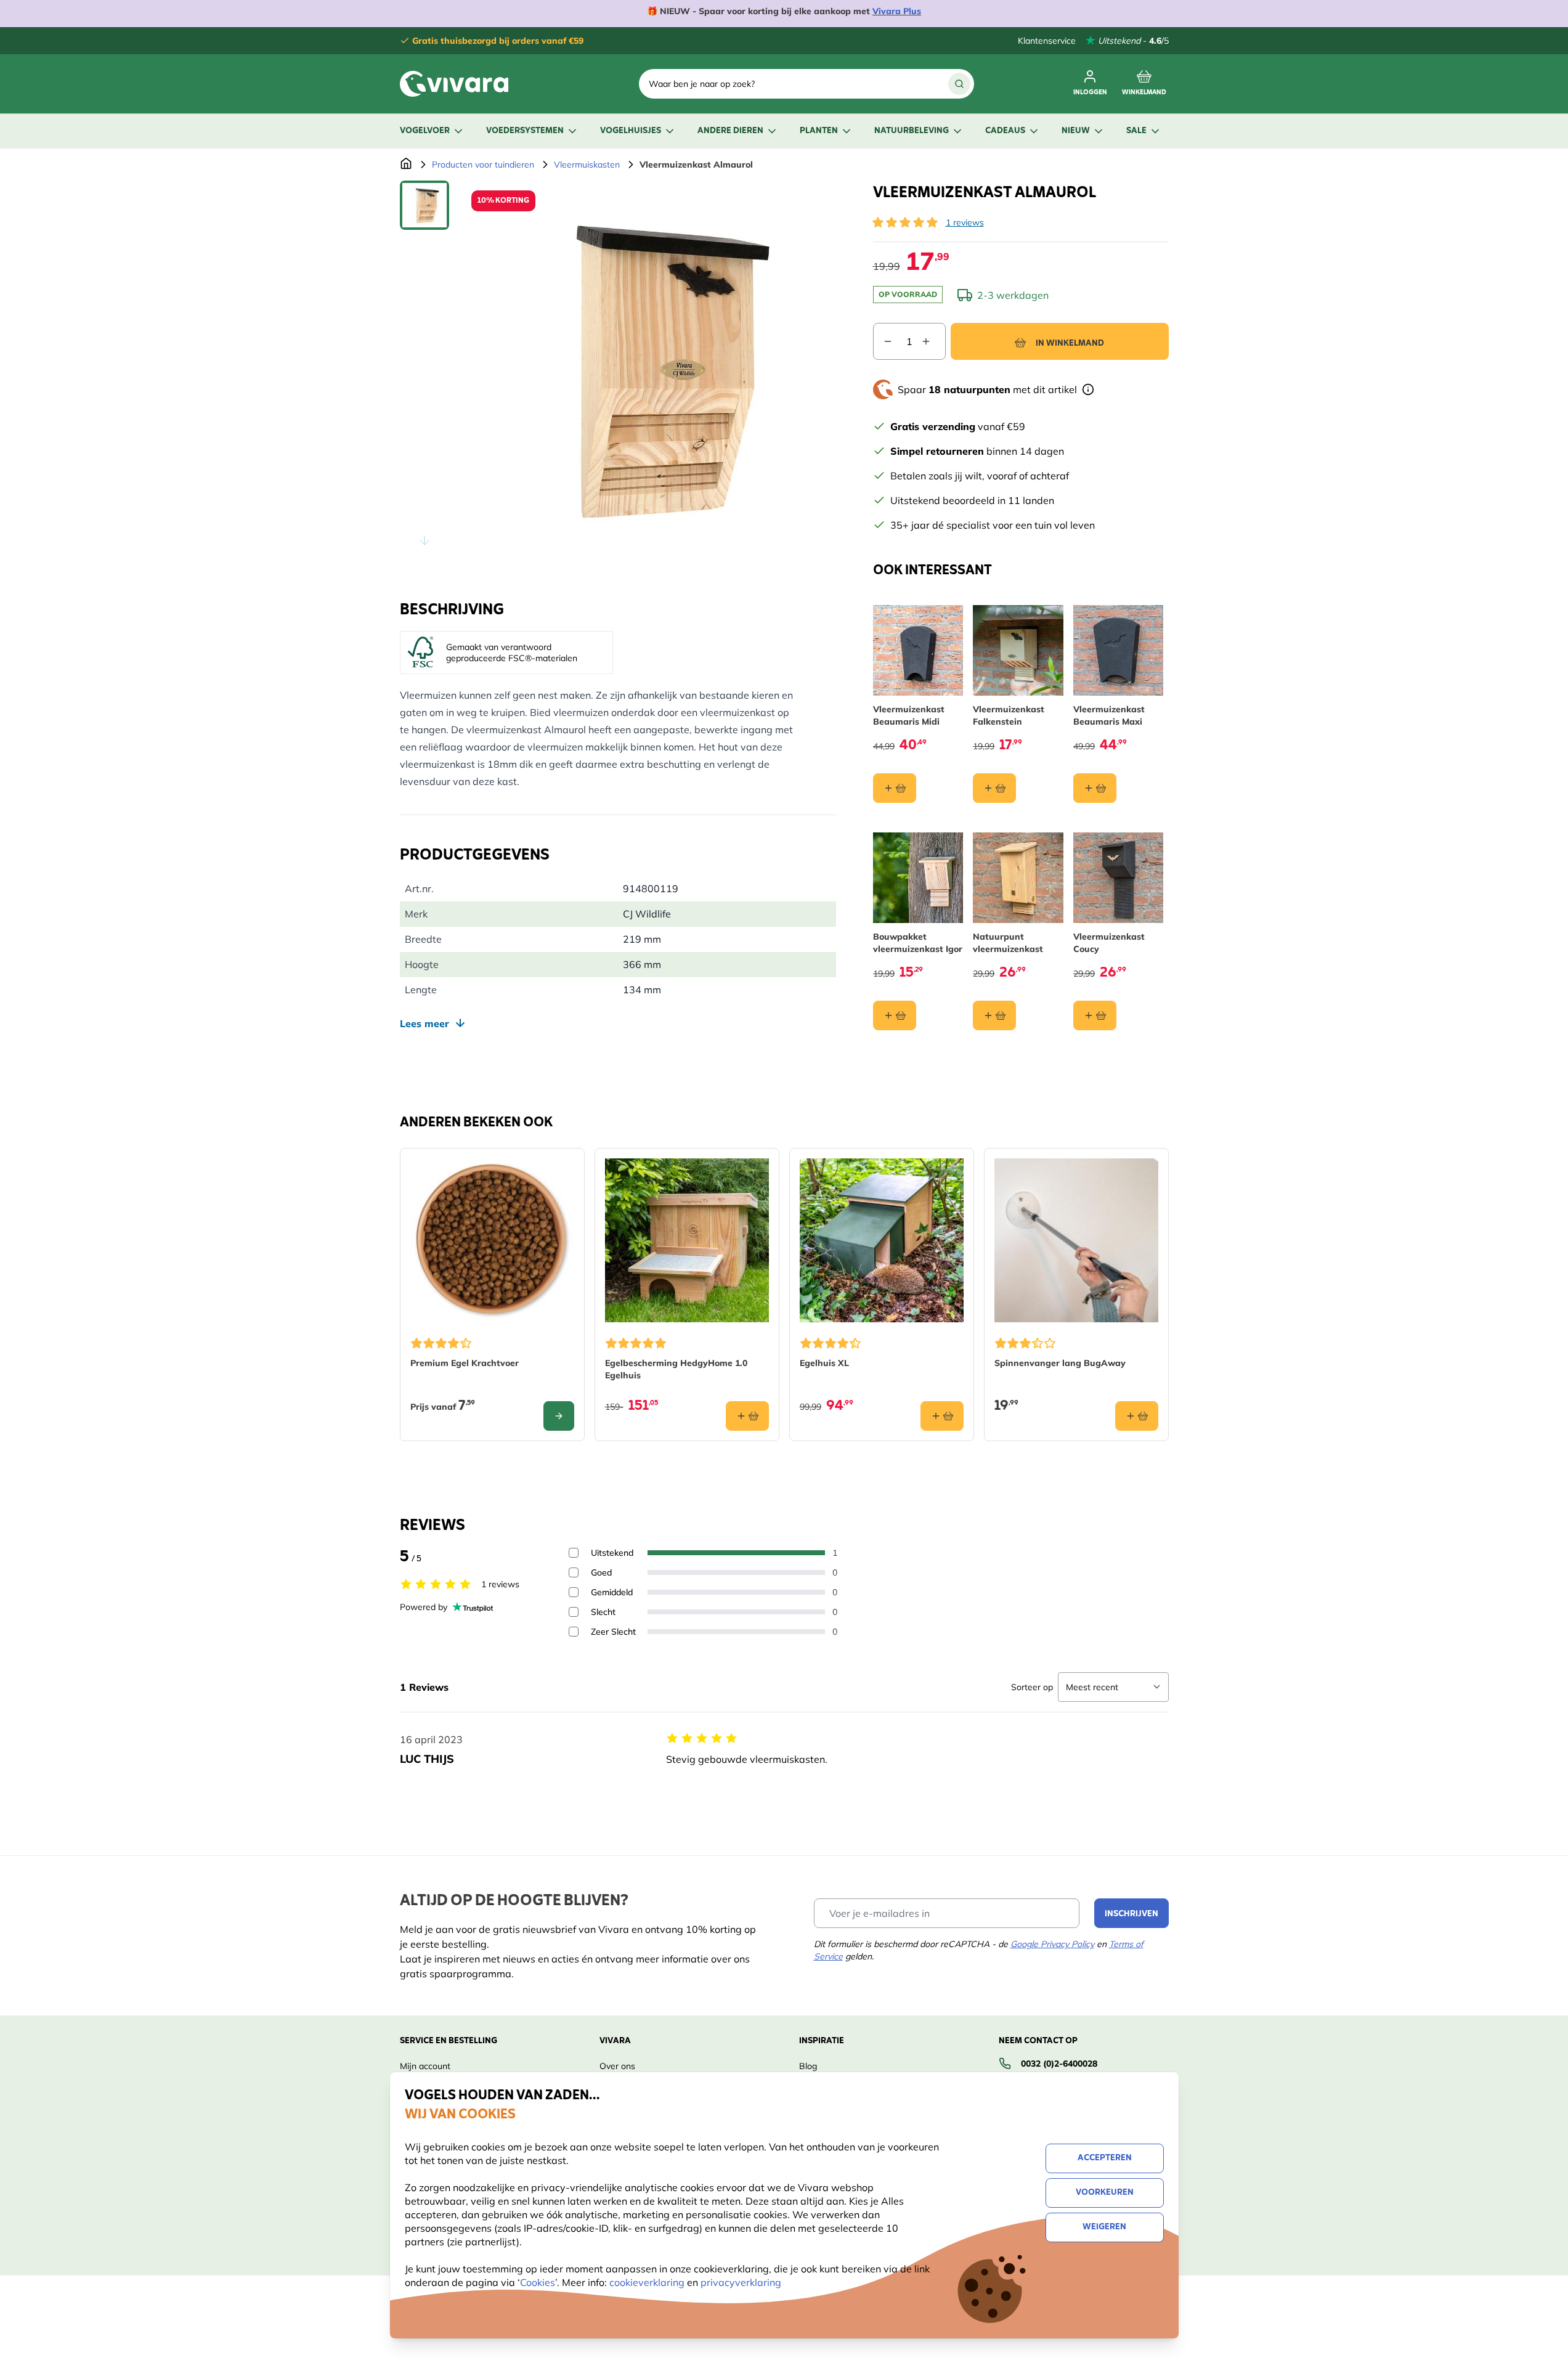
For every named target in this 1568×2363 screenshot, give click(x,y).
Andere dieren (730, 131)
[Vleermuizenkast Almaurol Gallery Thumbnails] (424, 368)
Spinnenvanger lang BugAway (1060, 1363)
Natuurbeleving (912, 131)
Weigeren (1104, 2227)
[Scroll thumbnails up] (424, 195)
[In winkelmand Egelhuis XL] (942, 1416)
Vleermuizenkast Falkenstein (1009, 715)
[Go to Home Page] (406, 165)
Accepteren (1105, 2158)
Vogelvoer (425, 131)
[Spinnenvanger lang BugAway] (1076, 1240)
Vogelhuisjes (631, 131)
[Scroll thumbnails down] (424, 540)
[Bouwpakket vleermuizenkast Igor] (918, 878)
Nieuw (1076, 131)
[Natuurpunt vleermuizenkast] (1018, 878)
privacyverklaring (741, 2282)
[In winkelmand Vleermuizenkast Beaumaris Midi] (895, 788)
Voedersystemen (525, 131)
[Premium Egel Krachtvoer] (492, 1240)
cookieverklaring (648, 2282)
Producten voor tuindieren (483, 165)
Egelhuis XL (824, 1363)
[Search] (959, 84)
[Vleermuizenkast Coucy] (1119, 878)
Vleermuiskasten (587, 165)
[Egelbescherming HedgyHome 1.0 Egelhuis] (687, 1240)
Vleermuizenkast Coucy (1109, 943)
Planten (819, 131)
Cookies (538, 2282)
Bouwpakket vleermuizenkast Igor (918, 943)
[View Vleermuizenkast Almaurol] (424, 205)
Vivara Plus (897, 11)
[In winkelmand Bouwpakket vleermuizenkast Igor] (895, 1015)
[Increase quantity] (933, 341)
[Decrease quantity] (883, 341)
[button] (905, 222)
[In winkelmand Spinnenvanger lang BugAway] (1137, 1416)
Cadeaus (1005, 131)
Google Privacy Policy (1052, 1944)
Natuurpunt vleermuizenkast (1008, 943)
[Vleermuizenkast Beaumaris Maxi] (1119, 650)
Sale (1136, 131)
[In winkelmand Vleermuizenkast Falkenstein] (994, 788)
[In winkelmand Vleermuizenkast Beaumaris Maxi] (1095, 788)
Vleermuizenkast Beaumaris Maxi (1109, 715)
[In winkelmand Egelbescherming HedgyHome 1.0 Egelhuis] (747, 1416)
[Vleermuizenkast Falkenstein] (1018, 650)
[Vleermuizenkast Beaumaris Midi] (918, 650)
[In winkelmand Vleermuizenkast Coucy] (1095, 1015)
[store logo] (454, 84)
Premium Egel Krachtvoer (465, 1363)
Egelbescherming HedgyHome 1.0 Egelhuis (676, 1369)
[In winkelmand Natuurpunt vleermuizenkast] (994, 1015)
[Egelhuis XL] (882, 1240)
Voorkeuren (1105, 2193)
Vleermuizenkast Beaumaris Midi (909, 715)
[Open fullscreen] (649, 368)
